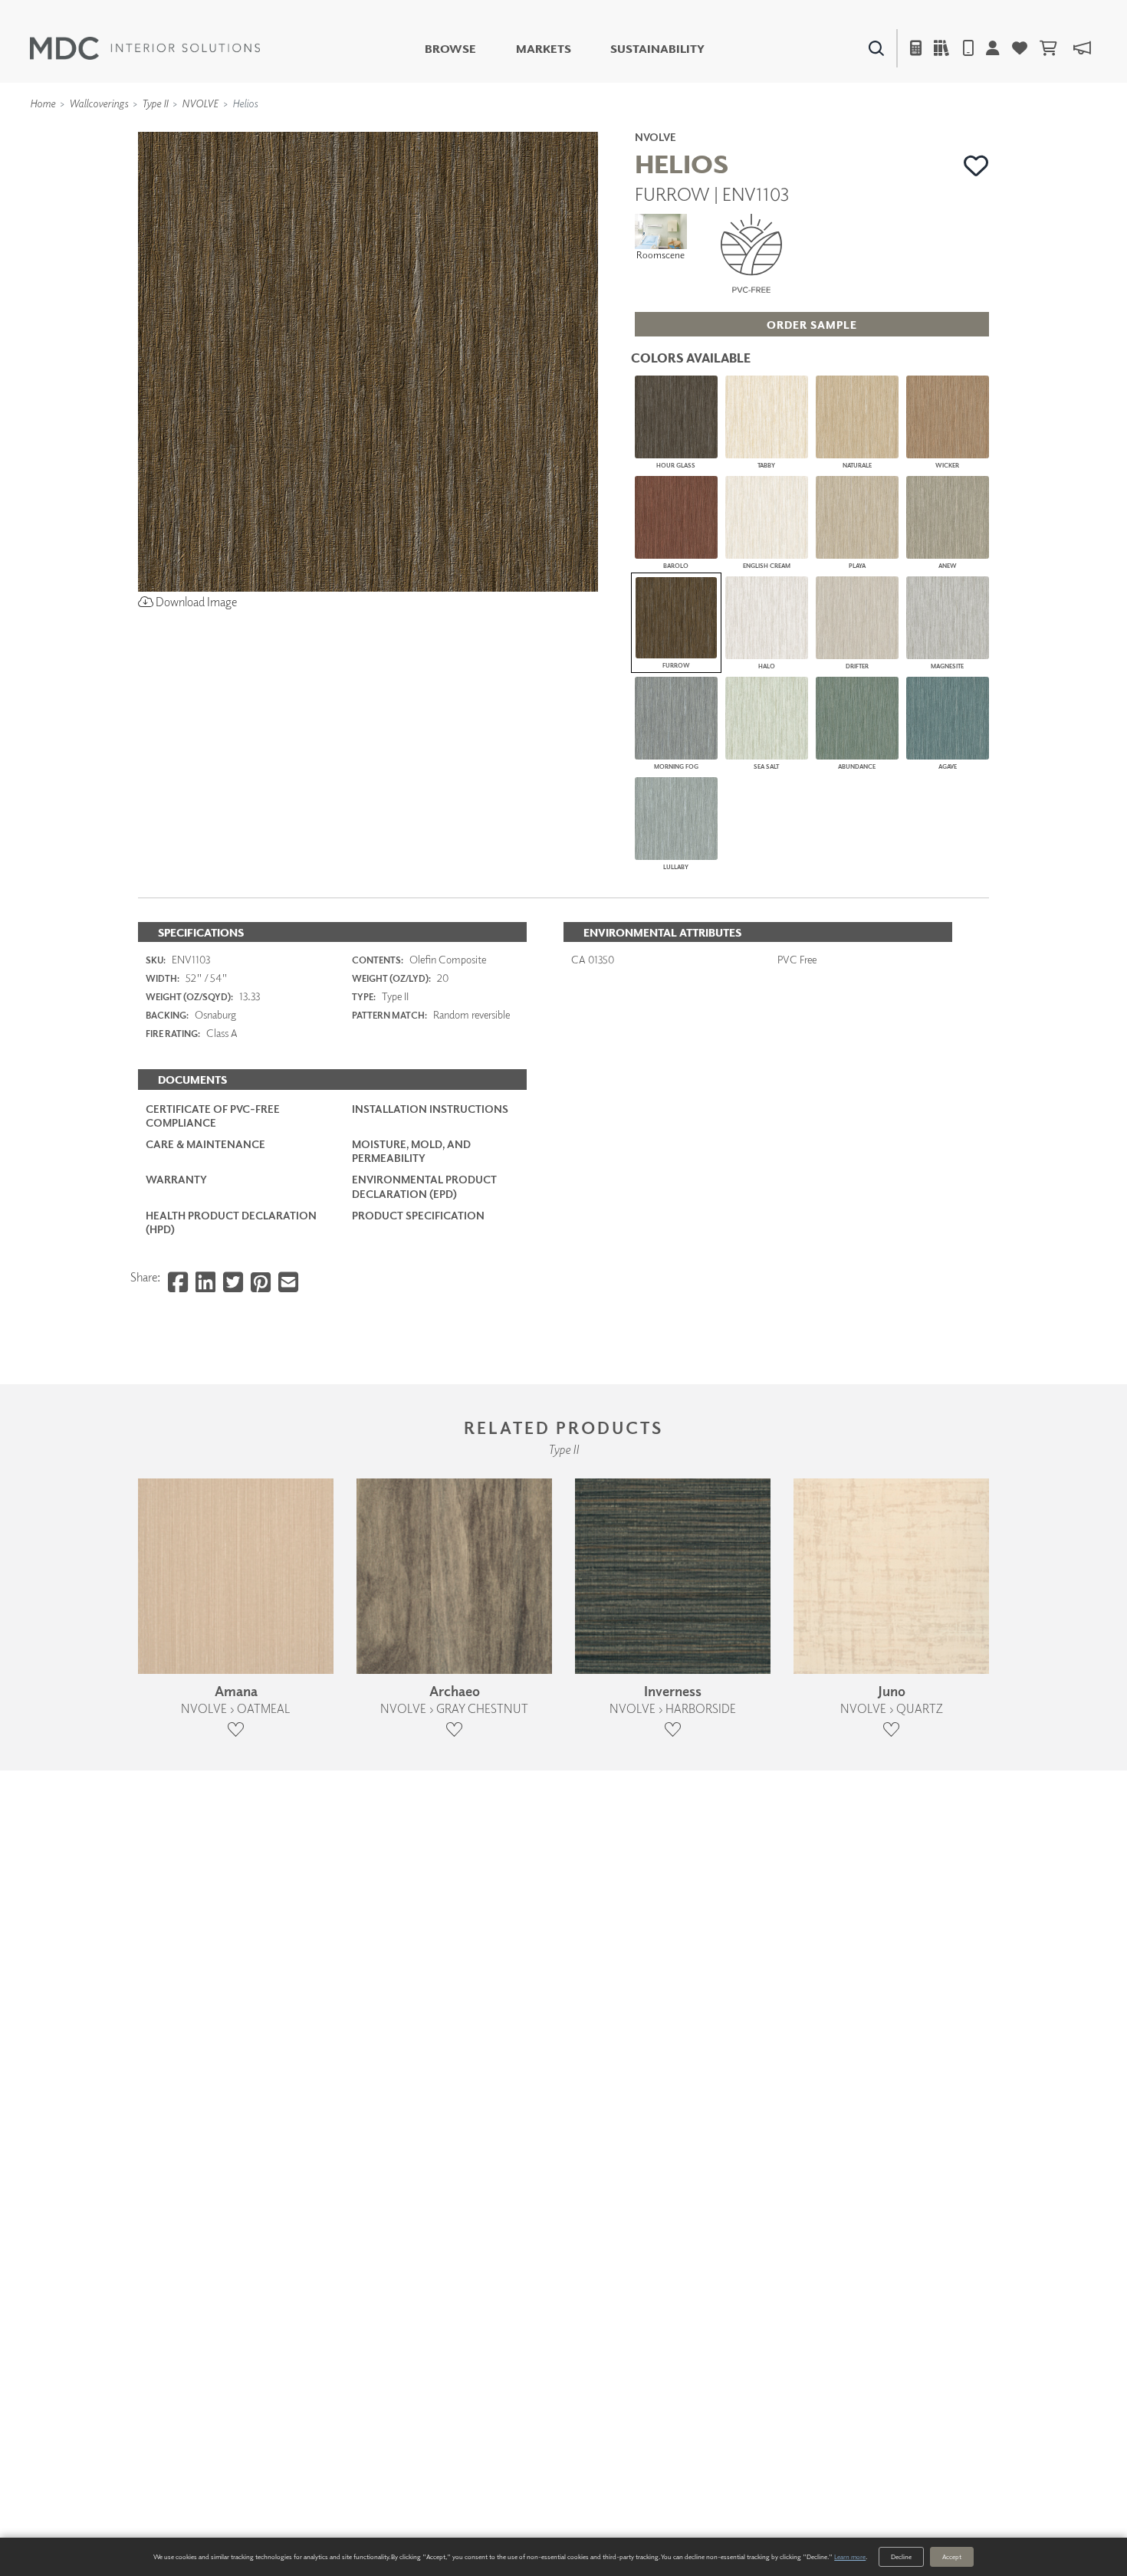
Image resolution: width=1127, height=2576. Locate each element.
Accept (952, 2556)
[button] (976, 166)
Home (43, 103)
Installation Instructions (430, 1109)
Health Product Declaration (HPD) (231, 1222)
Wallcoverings (99, 103)
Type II (155, 103)
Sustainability (657, 49)
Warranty (176, 1179)
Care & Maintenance (205, 1144)
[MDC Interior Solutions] (145, 48)
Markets (544, 49)
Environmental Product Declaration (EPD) (424, 1186)
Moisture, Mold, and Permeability (411, 1151)
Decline (901, 2556)
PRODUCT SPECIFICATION (418, 1215)
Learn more (850, 2556)
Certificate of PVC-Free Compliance (213, 1116)
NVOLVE (200, 103)
